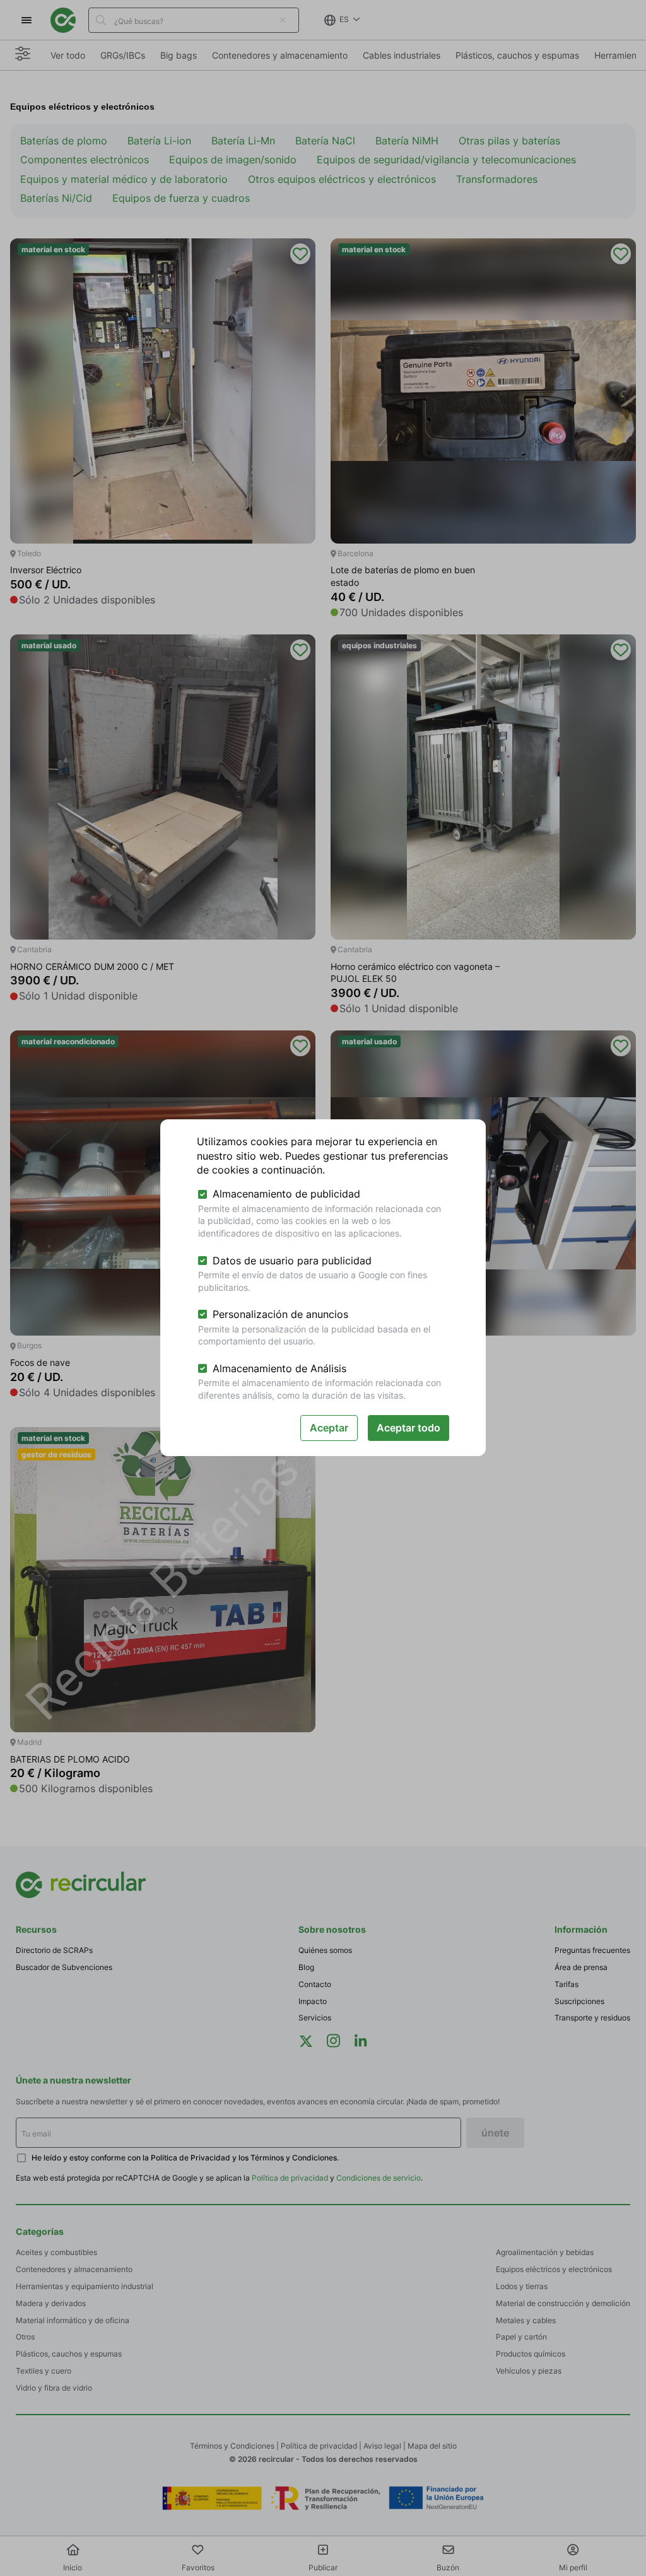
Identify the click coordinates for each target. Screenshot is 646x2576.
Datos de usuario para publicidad (292, 1261)
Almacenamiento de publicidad (286, 1194)
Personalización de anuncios (280, 1314)
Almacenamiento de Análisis (279, 1368)
